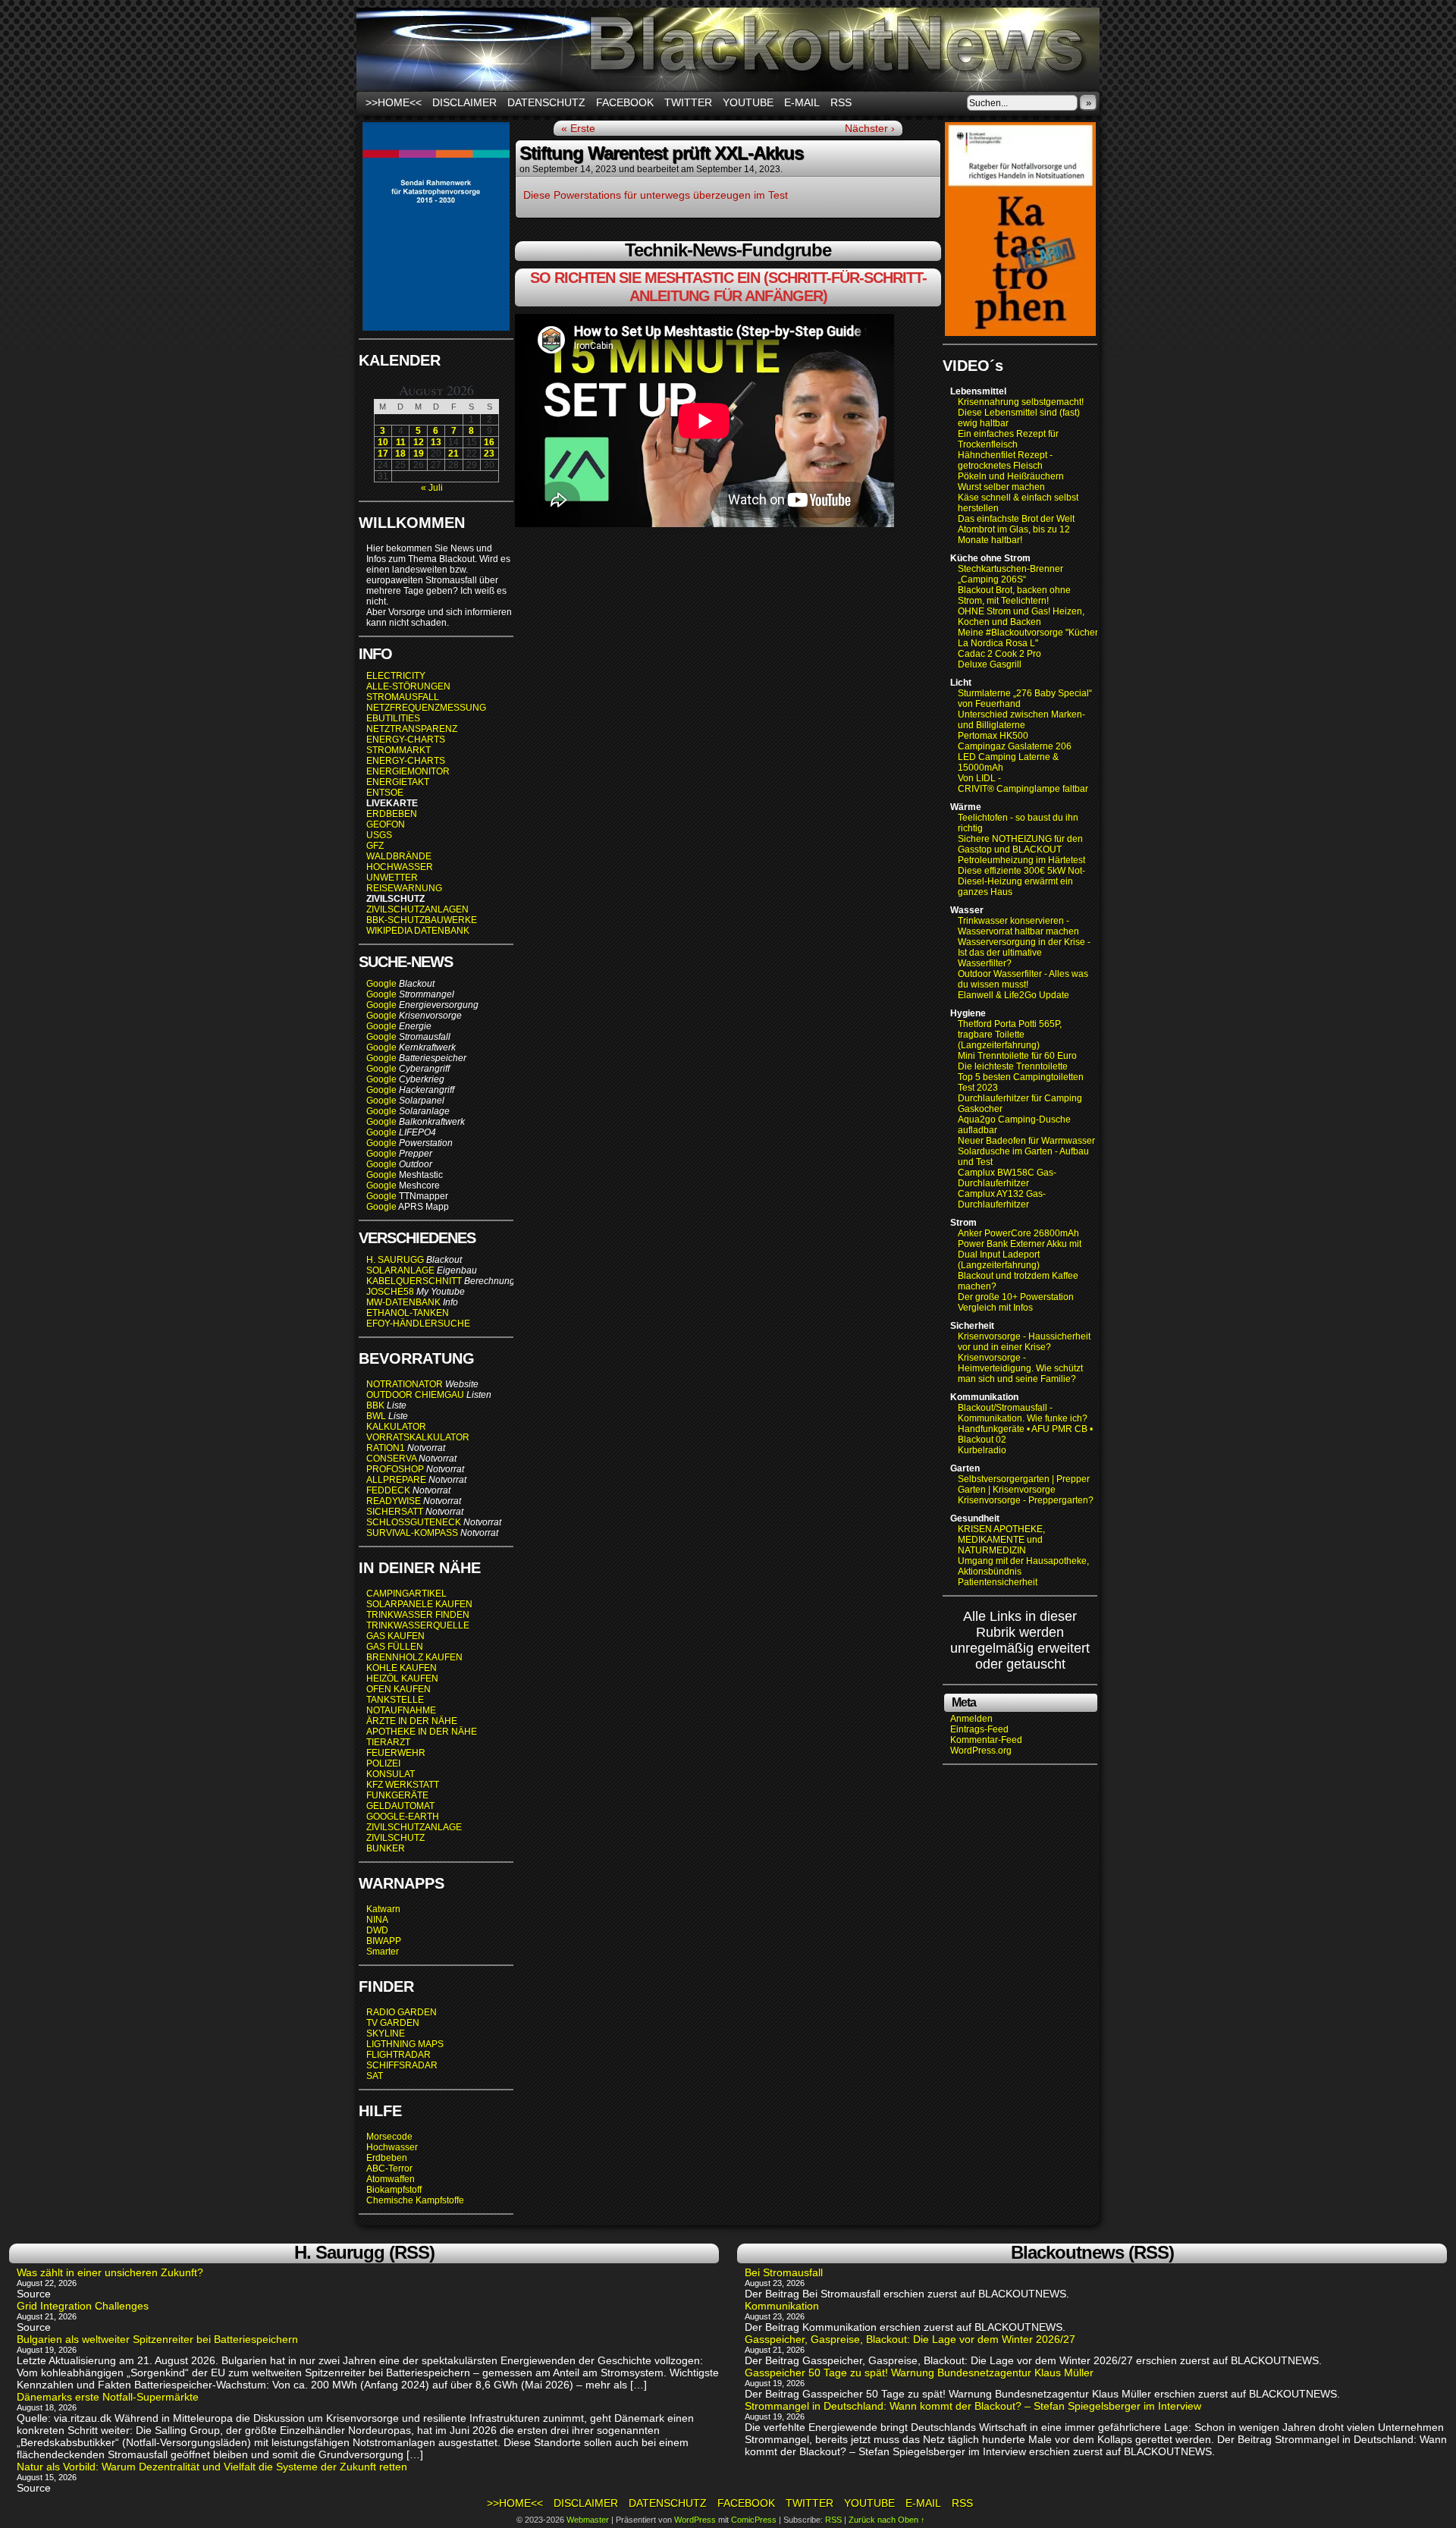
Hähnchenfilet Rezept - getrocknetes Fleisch (1005, 460)
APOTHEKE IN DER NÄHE (422, 1732)
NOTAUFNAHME (401, 1710)
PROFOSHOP (395, 1469)
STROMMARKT (400, 750)
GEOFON (386, 824)
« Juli (432, 488)
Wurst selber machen (1001, 487)
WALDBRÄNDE (399, 856)
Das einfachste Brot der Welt (1016, 519)
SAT (375, 2076)
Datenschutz (546, 102)
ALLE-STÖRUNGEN (408, 686)
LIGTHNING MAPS (405, 2044)
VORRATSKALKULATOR (418, 1437)
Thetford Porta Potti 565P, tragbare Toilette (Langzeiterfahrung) (1010, 1035)
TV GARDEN (393, 2023)
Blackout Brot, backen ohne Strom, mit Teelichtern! (1014, 595)
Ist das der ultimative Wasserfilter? (1000, 958)
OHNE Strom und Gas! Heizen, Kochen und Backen (1021, 617)
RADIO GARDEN (402, 2012)
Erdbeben (387, 2158)
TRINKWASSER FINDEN (418, 1615)
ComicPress (754, 2520)
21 (453, 454)
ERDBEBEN (392, 814)
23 (489, 454)
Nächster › (870, 128)
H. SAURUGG (395, 1260)
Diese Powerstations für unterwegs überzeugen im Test (656, 195)
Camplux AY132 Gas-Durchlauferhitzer (1002, 1199)
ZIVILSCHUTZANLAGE (414, 1827)
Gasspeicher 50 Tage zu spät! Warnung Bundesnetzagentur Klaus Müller (919, 2373)
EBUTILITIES (393, 718)
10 (383, 442)
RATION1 (386, 1448)
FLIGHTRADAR (399, 2055)
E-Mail (802, 102)
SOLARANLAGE (400, 1270)
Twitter (688, 102)
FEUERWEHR (396, 1753)
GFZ (375, 846)
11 (401, 442)
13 (436, 442)
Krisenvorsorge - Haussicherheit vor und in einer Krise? (1024, 1342)
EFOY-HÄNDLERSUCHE (418, 1324)
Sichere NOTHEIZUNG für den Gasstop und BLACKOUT (1020, 844)
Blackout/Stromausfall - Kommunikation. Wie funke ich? (1023, 1413)
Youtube (748, 102)
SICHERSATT (395, 1512)
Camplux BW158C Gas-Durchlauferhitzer (1007, 1178)
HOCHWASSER (400, 867)
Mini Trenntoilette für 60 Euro (1017, 1056)
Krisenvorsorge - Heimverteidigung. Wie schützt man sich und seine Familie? (1020, 1368)
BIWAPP (384, 1941)
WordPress (695, 2520)
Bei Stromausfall (784, 2272)
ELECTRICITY (396, 676)
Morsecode (389, 2137)
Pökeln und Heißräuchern (1011, 476)
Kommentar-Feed (986, 1740)
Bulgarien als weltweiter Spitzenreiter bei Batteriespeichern (157, 2339)
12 (419, 442)
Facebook (625, 102)
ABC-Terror (389, 2168)
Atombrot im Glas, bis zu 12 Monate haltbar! (1014, 535)
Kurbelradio (982, 1450)
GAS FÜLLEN (395, 1647)
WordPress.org (981, 1751)
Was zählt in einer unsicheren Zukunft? (110, 2272)
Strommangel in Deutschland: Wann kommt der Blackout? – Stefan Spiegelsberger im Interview (973, 2406)
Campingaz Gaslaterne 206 (1016, 746)
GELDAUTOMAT (400, 1806)
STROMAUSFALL (403, 697)
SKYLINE (386, 2033)
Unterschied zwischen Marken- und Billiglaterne (1021, 720)
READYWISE (394, 1501)
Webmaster (588, 2520)
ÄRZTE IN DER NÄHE (412, 1721)
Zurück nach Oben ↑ (887, 2520)
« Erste (578, 128)
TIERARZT (388, 1742)
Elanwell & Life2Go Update (1014, 995)
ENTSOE (385, 793)
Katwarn (383, 1909)
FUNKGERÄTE (397, 1795)
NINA (377, 1920)
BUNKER (386, 1848)
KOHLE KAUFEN (402, 1668)
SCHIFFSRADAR (402, 2065)
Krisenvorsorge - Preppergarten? (1026, 1500)
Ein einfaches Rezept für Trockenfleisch (1008, 439)
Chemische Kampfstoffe (415, 2200)
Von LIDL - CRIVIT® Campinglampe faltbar (1023, 784)
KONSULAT (391, 1774)
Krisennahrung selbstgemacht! (1021, 402)
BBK (375, 1405)
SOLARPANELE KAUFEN (419, 1604)
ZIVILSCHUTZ (395, 1838)
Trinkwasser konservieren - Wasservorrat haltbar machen (1018, 926)
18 (400, 454)
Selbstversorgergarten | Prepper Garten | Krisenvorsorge (1024, 1484)
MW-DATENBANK (403, 1302)
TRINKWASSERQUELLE (418, 1625)
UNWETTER (392, 878)
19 (419, 454)
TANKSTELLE (395, 1700)
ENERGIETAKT (398, 782)
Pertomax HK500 (993, 736)
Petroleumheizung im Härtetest (1021, 860)
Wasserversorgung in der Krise (1023, 942)
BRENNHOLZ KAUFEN (414, 1657)
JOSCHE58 (390, 1292)
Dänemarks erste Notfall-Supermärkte (108, 2397)
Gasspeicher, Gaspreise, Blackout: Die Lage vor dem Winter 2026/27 (910, 2339)
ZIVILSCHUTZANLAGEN (417, 909)
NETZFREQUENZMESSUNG (426, 708)
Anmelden (971, 1719)
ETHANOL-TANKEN (408, 1313)
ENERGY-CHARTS (406, 740)
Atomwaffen (391, 2179)
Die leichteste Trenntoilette (1013, 1066)
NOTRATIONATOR (405, 1384)
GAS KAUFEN (395, 1636)
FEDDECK (388, 1490)
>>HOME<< (394, 102)
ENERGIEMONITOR (408, 771)
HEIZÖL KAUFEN (402, 1679)
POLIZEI (383, 1763)
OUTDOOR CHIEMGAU (415, 1395)
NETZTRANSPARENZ (412, 729)
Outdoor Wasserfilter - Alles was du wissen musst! (1023, 979)
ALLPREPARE (396, 1480)
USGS (379, 835)
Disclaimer (464, 102)
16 (489, 442)
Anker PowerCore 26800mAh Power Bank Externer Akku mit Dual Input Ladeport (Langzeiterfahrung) (1020, 1249)
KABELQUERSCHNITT (414, 1281)
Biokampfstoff (394, 2190)
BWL (376, 1416)
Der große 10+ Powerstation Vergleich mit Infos (1016, 1302)
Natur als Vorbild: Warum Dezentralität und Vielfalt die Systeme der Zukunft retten (212, 2467)
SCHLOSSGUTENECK (414, 1522)
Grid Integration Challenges (83, 2306)
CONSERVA (391, 1459)
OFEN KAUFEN (399, 1689)
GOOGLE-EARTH (403, 1817)
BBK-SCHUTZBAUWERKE (422, 920)
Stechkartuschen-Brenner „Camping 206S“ (1010, 574)
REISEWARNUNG (404, 888)
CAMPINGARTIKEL (406, 1594)
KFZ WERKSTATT (403, 1785)
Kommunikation (782, 2306)
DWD (377, 1930)
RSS (841, 102)
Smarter (383, 1952)
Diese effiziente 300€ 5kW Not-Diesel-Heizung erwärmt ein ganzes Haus (1021, 881)
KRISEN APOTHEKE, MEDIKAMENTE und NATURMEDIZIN (1001, 1540)
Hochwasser (392, 2147)
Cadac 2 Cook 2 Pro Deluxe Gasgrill (999, 659)
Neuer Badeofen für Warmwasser (1026, 1141)
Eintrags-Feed (979, 1729)
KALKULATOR (396, 1427)
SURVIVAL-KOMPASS (412, 1533)
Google (381, 984)
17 (383, 454)
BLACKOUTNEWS (728, 49)
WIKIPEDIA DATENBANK (418, 931)
